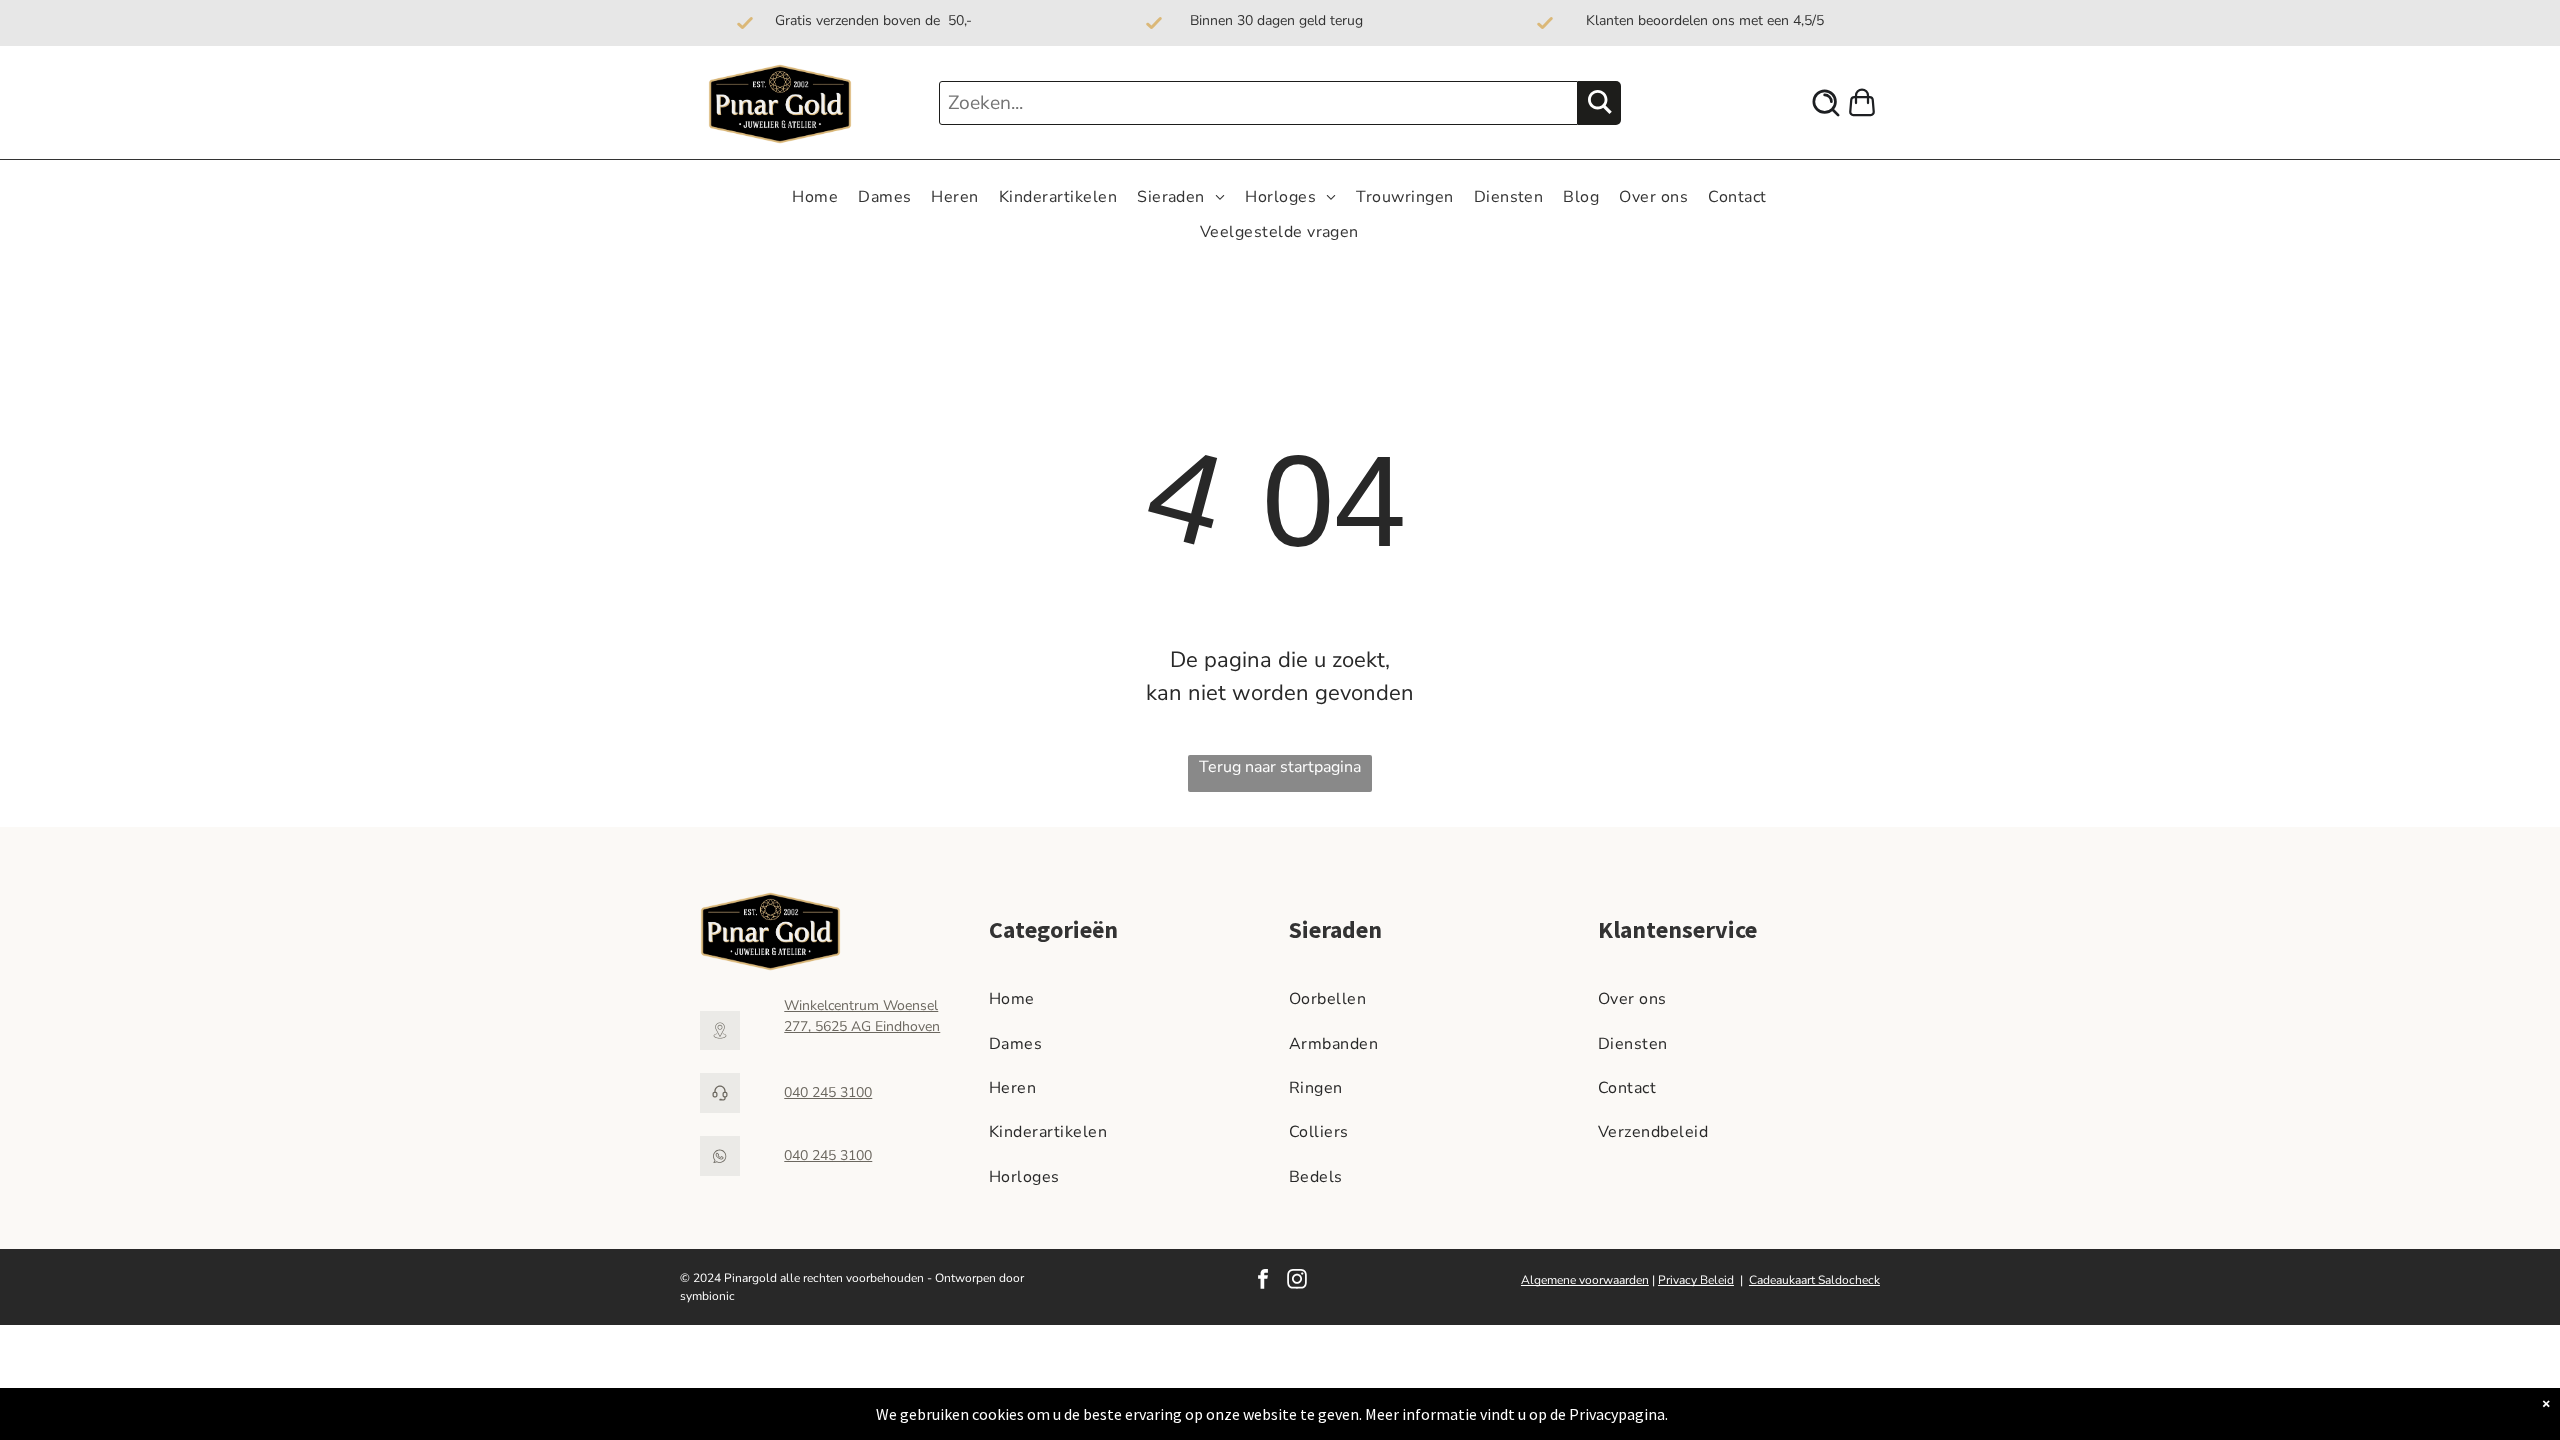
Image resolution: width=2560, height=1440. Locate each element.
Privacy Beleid (1696, 1280)
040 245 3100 (828, 1092)
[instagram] (1297, 1281)
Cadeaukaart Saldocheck (1814, 1280)
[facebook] (1263, 1281)
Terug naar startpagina (1280, 767)
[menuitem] (815, 197)
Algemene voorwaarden (1585, 1280)
